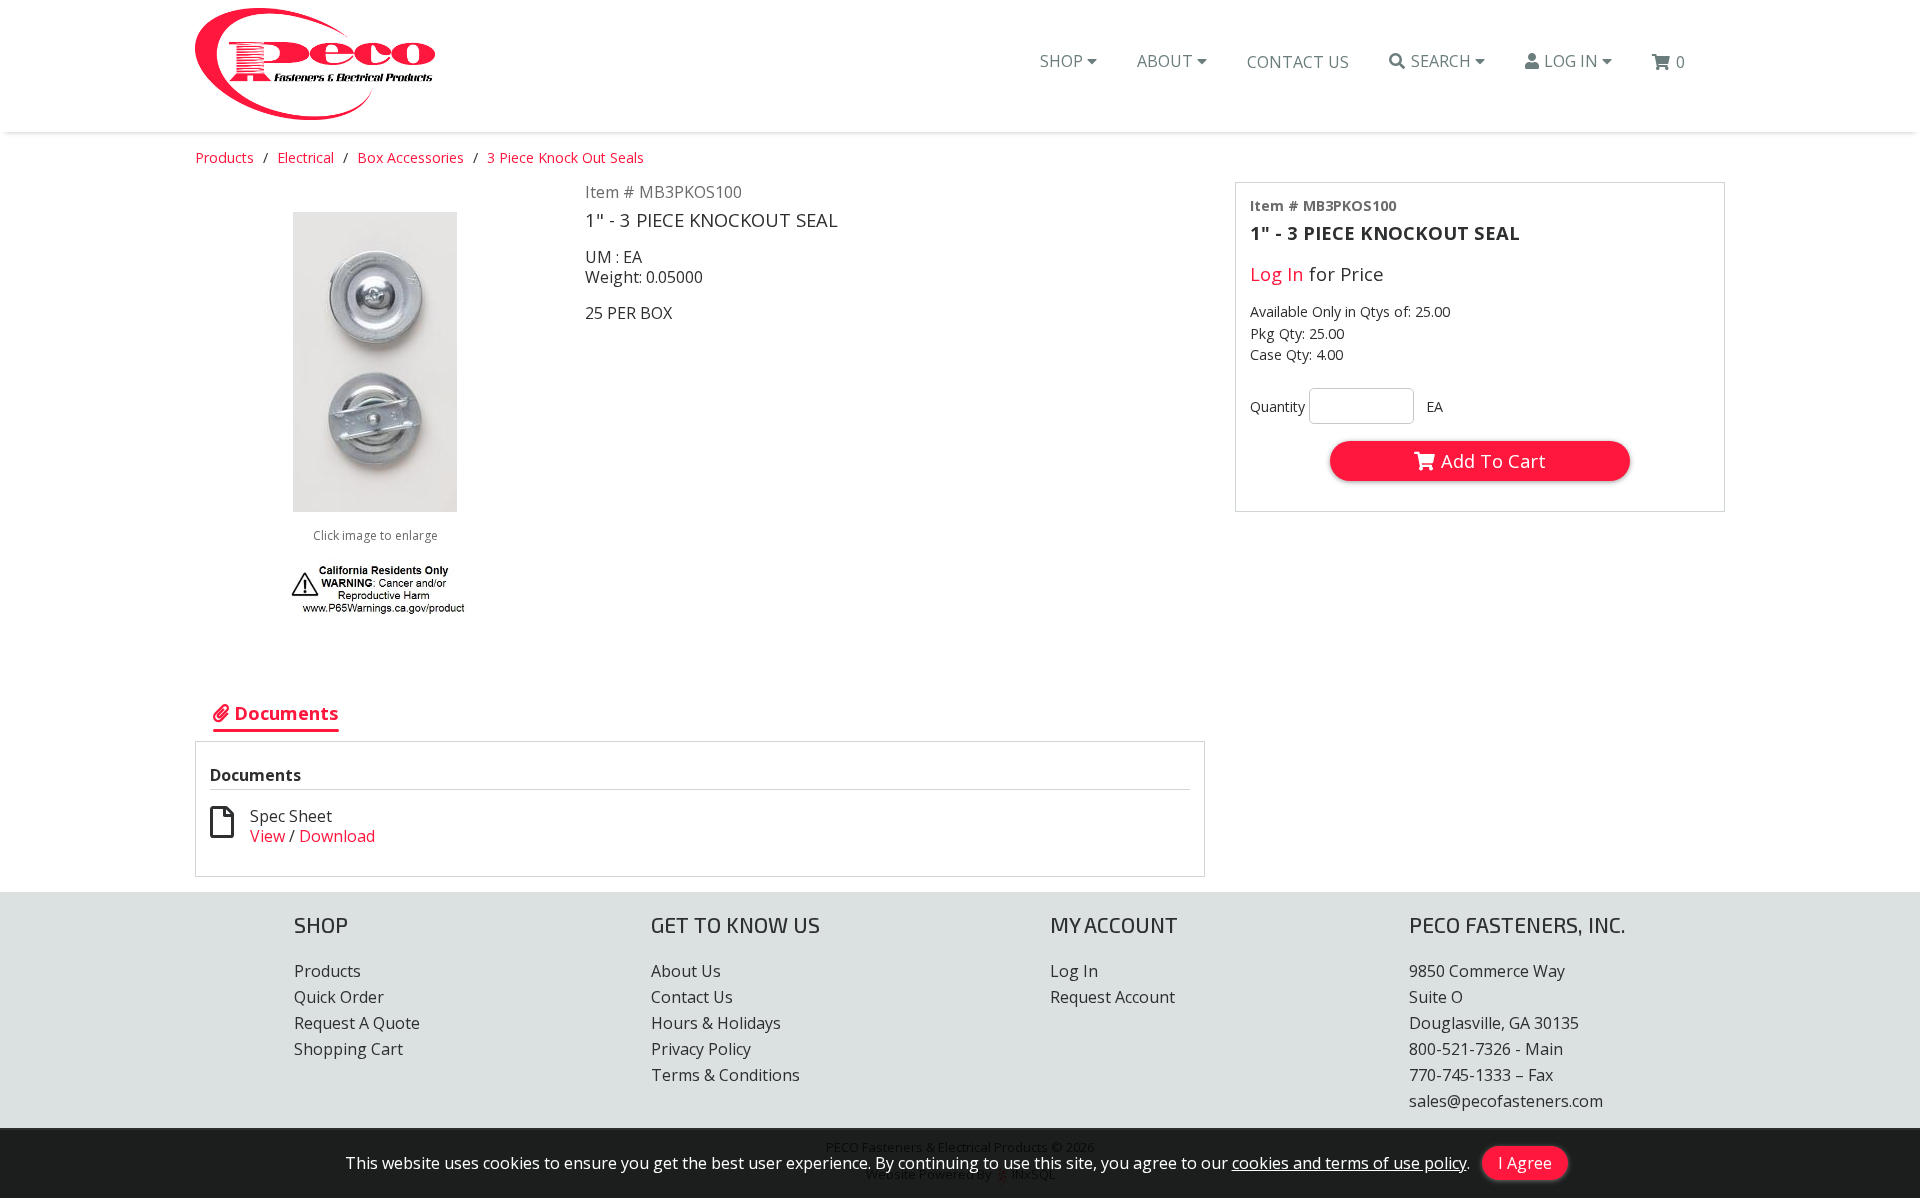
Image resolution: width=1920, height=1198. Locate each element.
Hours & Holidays (716, 1023)
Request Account (1112, 997)
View (267, 836)
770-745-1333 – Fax (1481, 1075)
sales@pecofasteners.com (1506, 1101)
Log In (1573, 61)
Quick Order (339, 997)
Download (337, 836)
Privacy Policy (701, 1049)
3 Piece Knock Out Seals (565, 157)
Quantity (1277, 406)
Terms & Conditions (725, 1075)
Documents (284, 712)
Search (1443, 61)
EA (1434, 406)
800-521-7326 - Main (1486, 1049)
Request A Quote (357, 1023)
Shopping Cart (348, 1049)
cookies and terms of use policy (1349, 1163)
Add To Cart (1493, 460)
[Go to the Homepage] (315, 66)
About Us (686, 971)
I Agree (1525, 1163)
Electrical (305, 157)
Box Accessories (410, 157)
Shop (1063, 61)
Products (224, 157)
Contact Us (1298, 62)
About (1167, 61)
